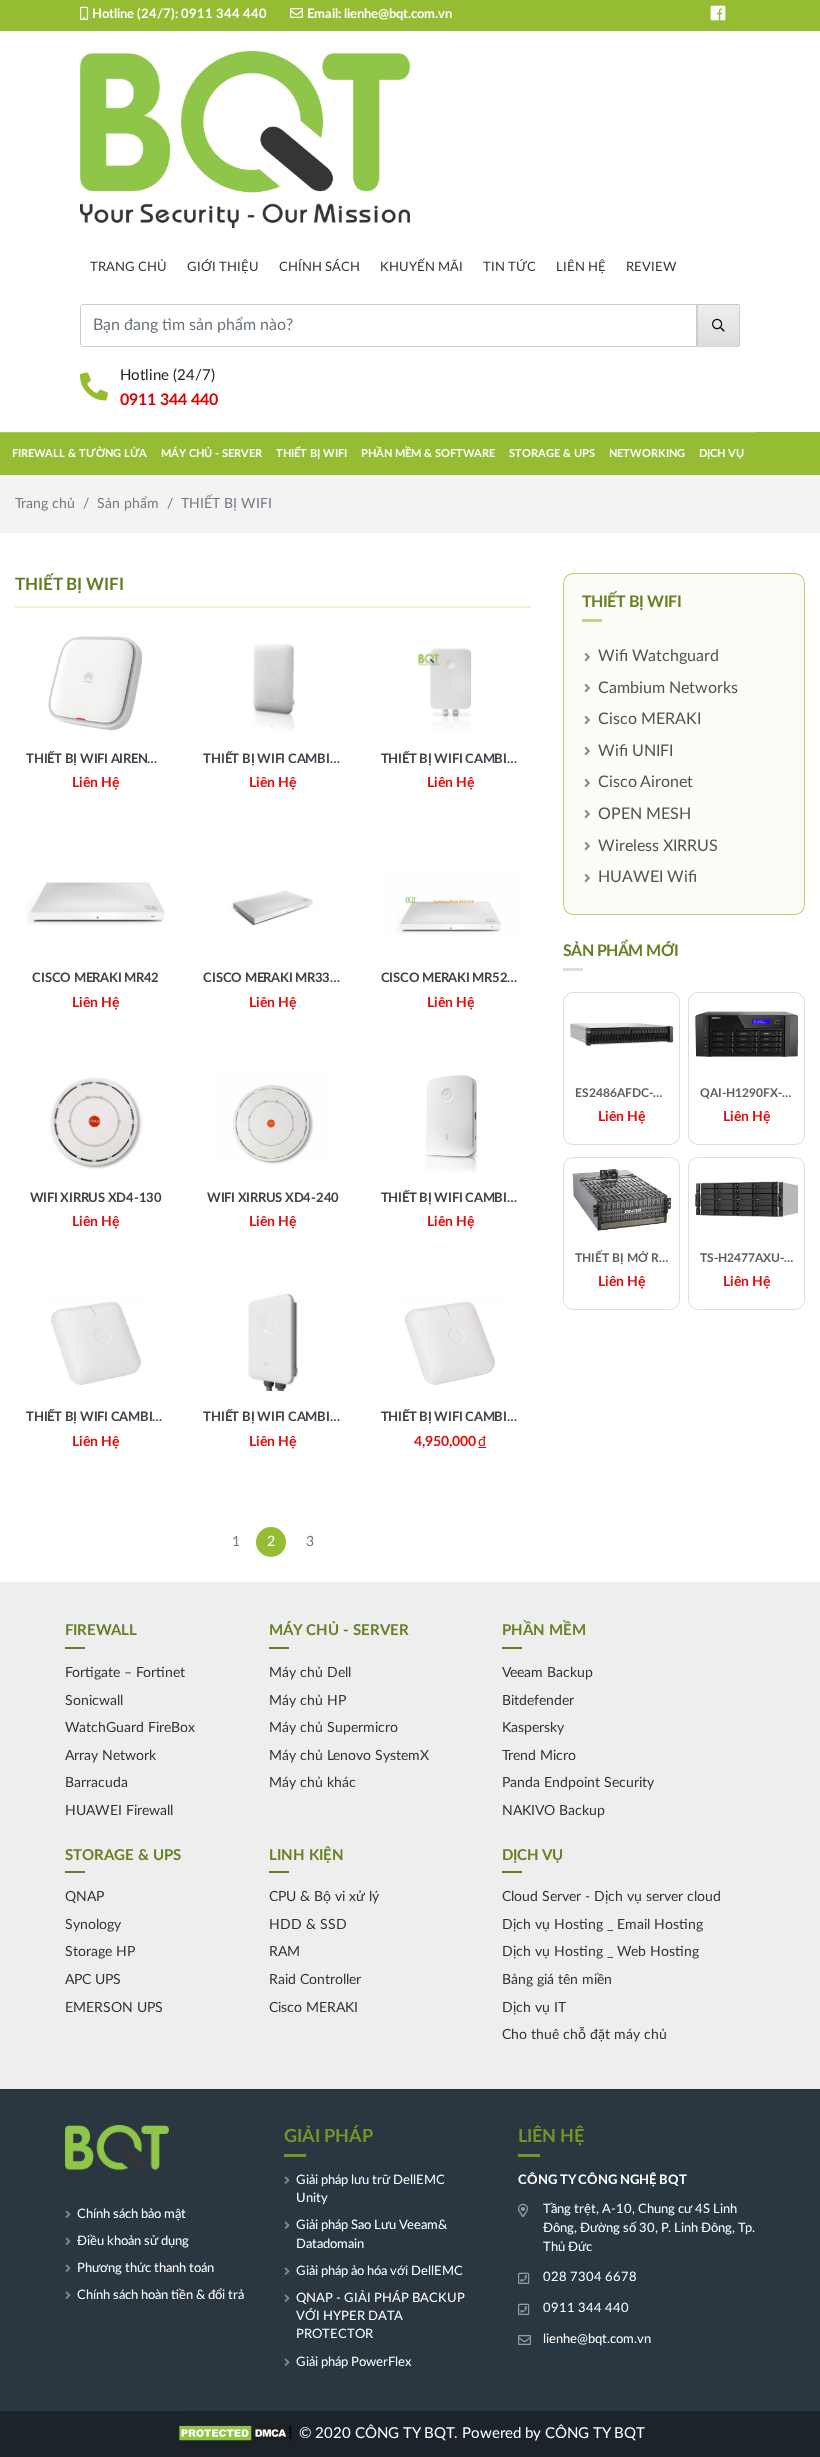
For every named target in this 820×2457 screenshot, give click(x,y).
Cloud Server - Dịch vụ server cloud (611, 1897)
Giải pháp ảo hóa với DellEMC (379, 2271)
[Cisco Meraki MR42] (95, 944)
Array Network (110, 1756)
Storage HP (100, 1952)
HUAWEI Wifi (647, 877)
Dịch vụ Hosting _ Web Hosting (600, 1952)
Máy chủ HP (307, 1701)
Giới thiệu (223, 267)
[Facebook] (795, 1707)
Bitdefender (538, 1701)
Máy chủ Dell (310, 1673)
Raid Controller (315, 1980)
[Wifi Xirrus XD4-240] (272, 1163)
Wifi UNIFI (635, 751)
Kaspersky (533, 1728)
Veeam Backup (547, 1673)
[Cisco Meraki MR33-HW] (272, 944)
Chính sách (319, 267)
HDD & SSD (308, 1925)
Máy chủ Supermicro (333, 1728)
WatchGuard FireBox (130, 1728)
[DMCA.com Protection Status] (235, 2433)
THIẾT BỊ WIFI (311, 453)
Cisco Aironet (645, 782)
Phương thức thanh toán (145, 2268)
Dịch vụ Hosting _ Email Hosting (602, 1925)
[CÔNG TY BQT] (245, 140)
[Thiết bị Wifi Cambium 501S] (272, 724)
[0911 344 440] (795, 1674)
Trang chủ (128, 267)
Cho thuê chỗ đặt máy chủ (584, 2035)
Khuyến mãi (421, 267)
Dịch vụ (721, 453)
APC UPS (93, 1980)
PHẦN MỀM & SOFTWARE (428, 453)
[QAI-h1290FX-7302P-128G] (746, 1068)
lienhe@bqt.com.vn (398, 14)
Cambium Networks (668, 688)
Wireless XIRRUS (658, 846)
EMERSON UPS (114, 2008)
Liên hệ (581, 267)
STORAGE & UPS (552, 453)
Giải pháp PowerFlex (353, 2362)
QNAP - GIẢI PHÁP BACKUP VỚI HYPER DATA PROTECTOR (380, 2316)
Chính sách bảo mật (131, 2214)
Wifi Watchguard (658, 656)
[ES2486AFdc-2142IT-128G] (621, 1068)
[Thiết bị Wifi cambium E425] (450, 1163)
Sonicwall (94, 1701)
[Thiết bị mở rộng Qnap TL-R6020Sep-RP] (621, 1233)
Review (651, 267)
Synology (93, 1925)
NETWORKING (647, 453)
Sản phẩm (128, 504)
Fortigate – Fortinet (125, 1673)
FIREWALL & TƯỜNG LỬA (79, 453)
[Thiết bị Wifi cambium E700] (450, 724)
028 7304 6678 (590, 2277)
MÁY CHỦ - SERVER (211, 453)
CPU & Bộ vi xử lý (324, 1897)
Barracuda (96, 1783)
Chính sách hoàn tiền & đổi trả (160, 2295)
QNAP (84, 1897)
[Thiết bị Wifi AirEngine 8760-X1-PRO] (95, 724)
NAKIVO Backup (553, 1811)
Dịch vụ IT (534, 2008)
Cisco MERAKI (649, 719)
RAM (284, 1952)
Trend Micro (539, 1756)
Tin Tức (509, 267)
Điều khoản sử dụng (133, 2241)
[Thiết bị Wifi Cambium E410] (450, 1383)
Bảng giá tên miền (557, 1980)
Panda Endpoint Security (578, 1783)
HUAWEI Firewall (119, 1811)
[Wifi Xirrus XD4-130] (95, 1163)
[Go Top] (795, 1775)
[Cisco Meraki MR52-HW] (450, 944)
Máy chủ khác (312, 1783)
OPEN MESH (644, 814)
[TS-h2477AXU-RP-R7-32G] (746, 1233)
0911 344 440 (224, 14)
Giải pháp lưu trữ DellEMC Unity (370, 2189)
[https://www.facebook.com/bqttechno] (718, 13)
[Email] (795, 1741)
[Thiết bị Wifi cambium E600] (95, 1383)
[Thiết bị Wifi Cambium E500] (272, 1383)
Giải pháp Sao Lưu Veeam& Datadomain (371, 2234)
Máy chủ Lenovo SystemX (349, 1756)
